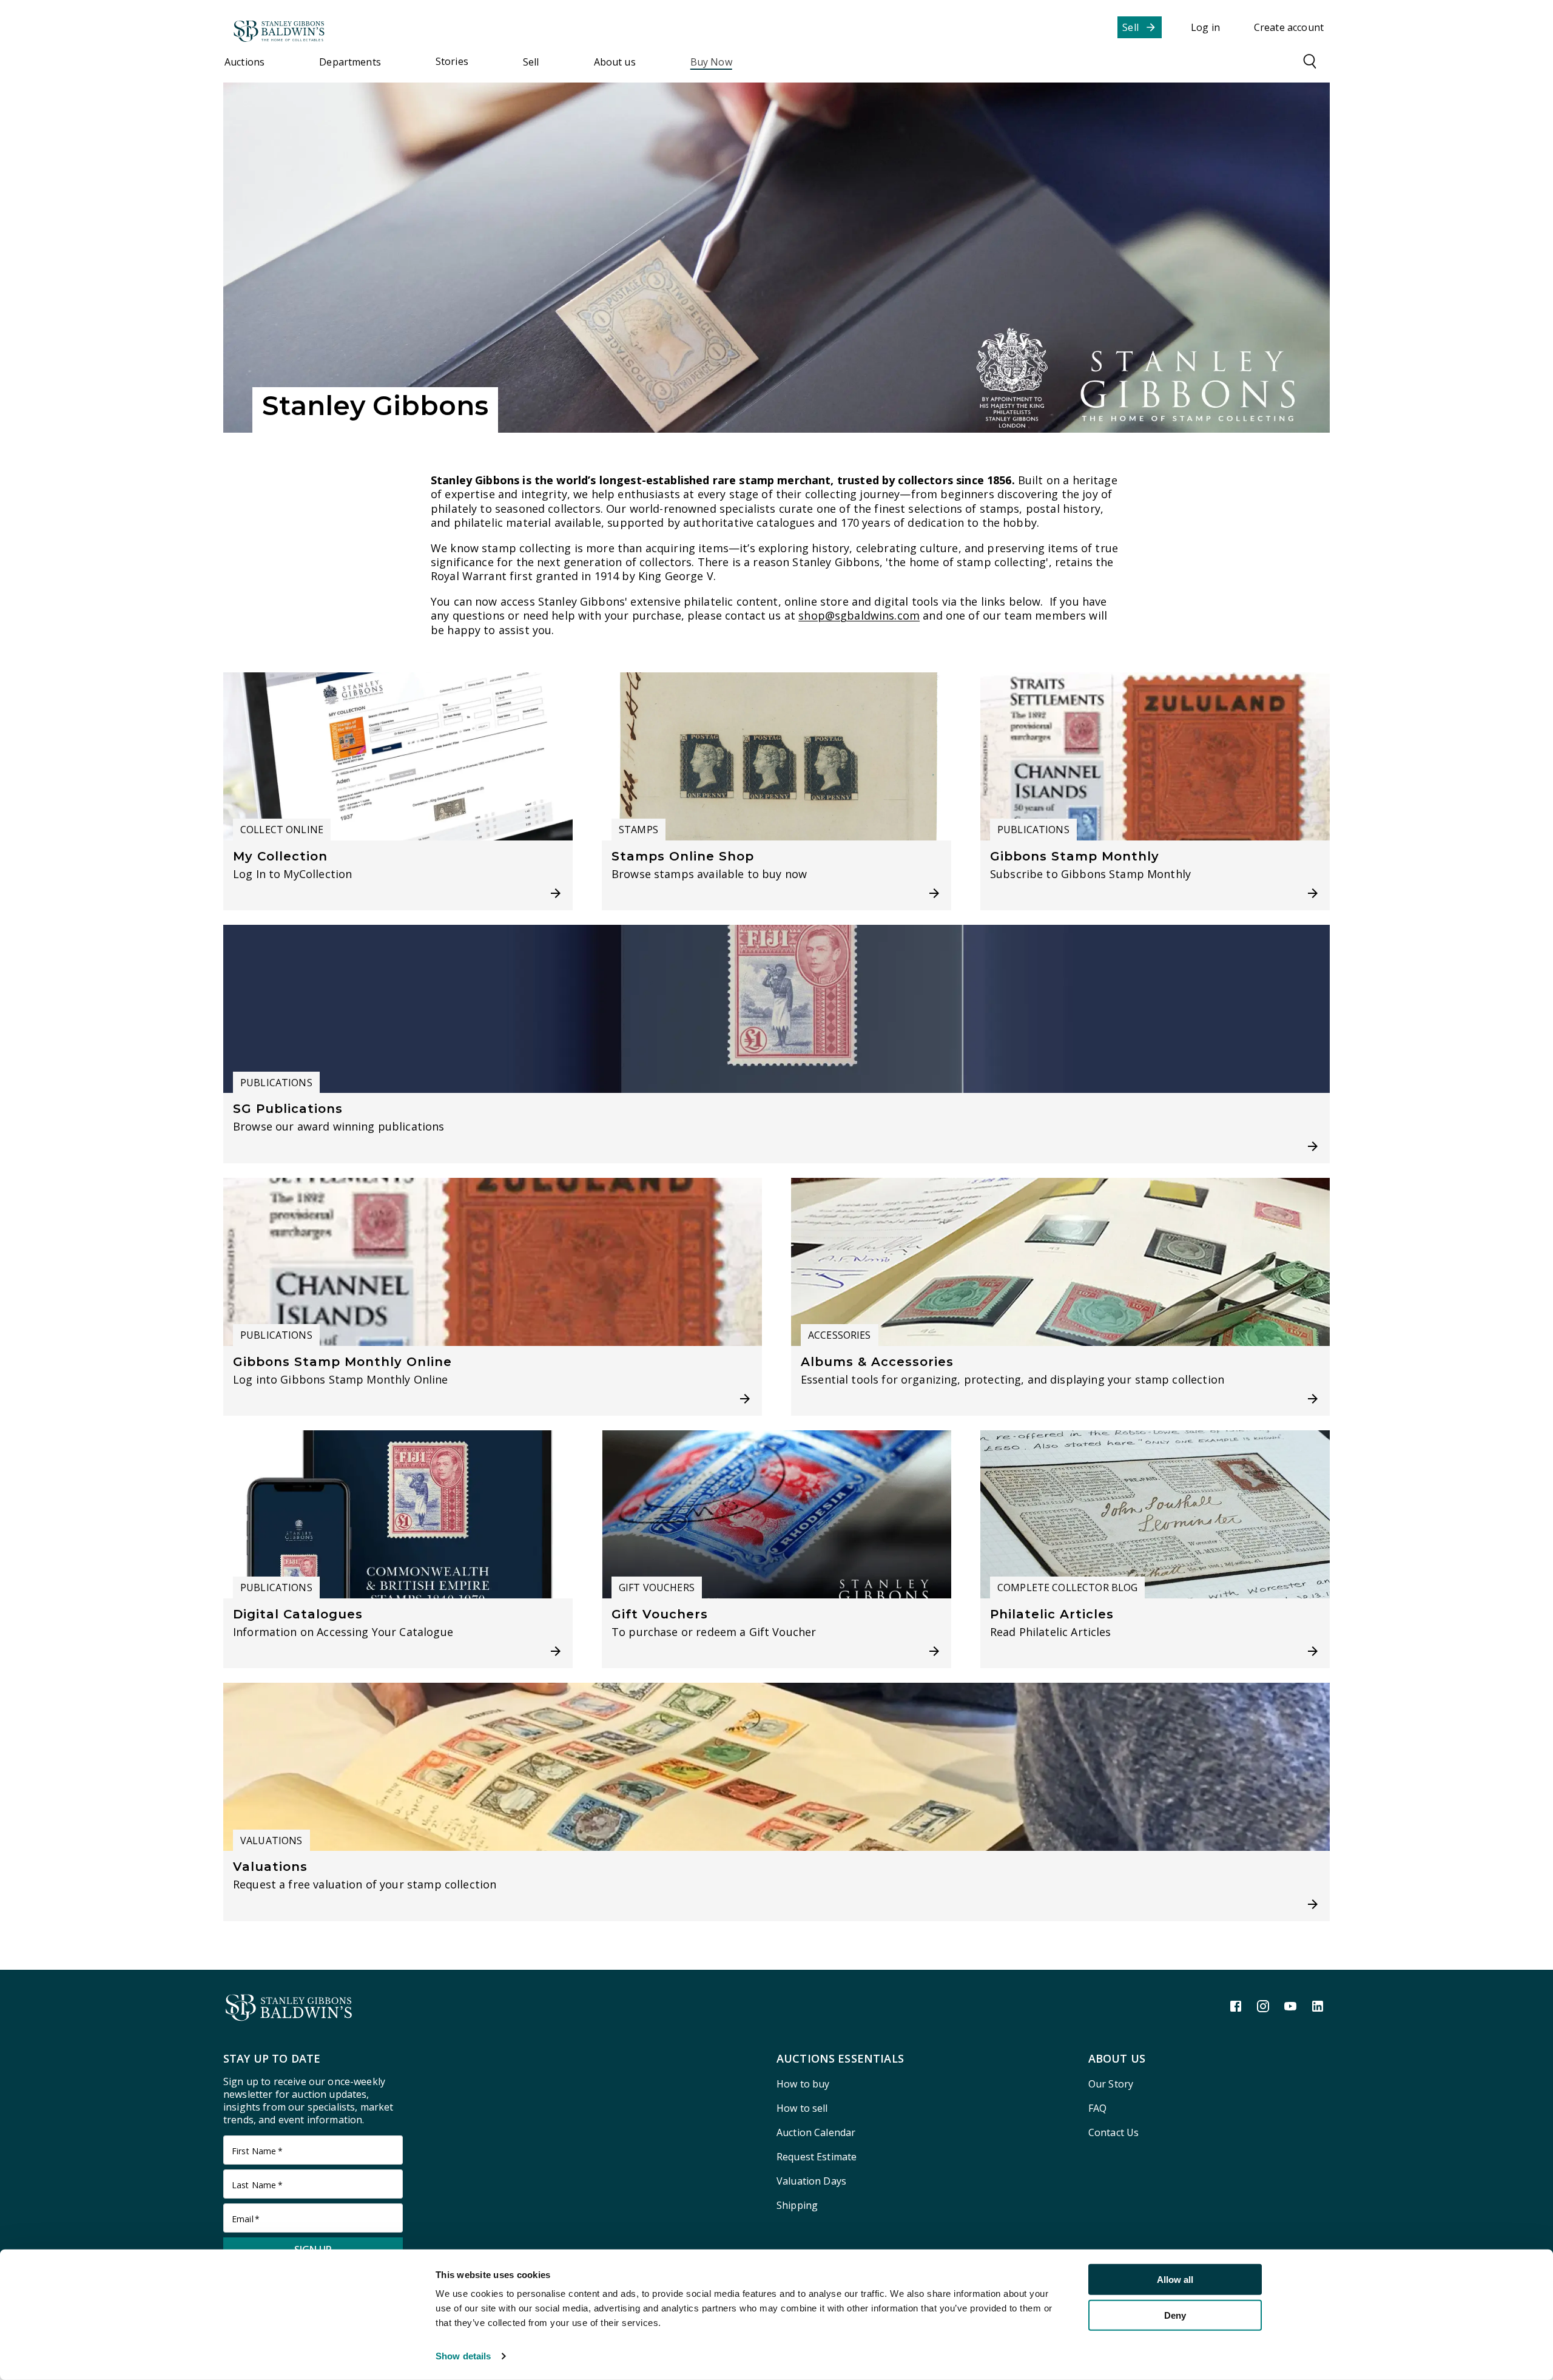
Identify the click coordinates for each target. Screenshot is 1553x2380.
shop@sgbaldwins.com (859, 616)
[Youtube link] (1290, 2006)
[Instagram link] (1263, 2006)
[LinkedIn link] (1318, 2006)
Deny (1175, 2315)
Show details (463, 2356)
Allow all (1175, 2280)
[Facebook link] (1236, 2006)
